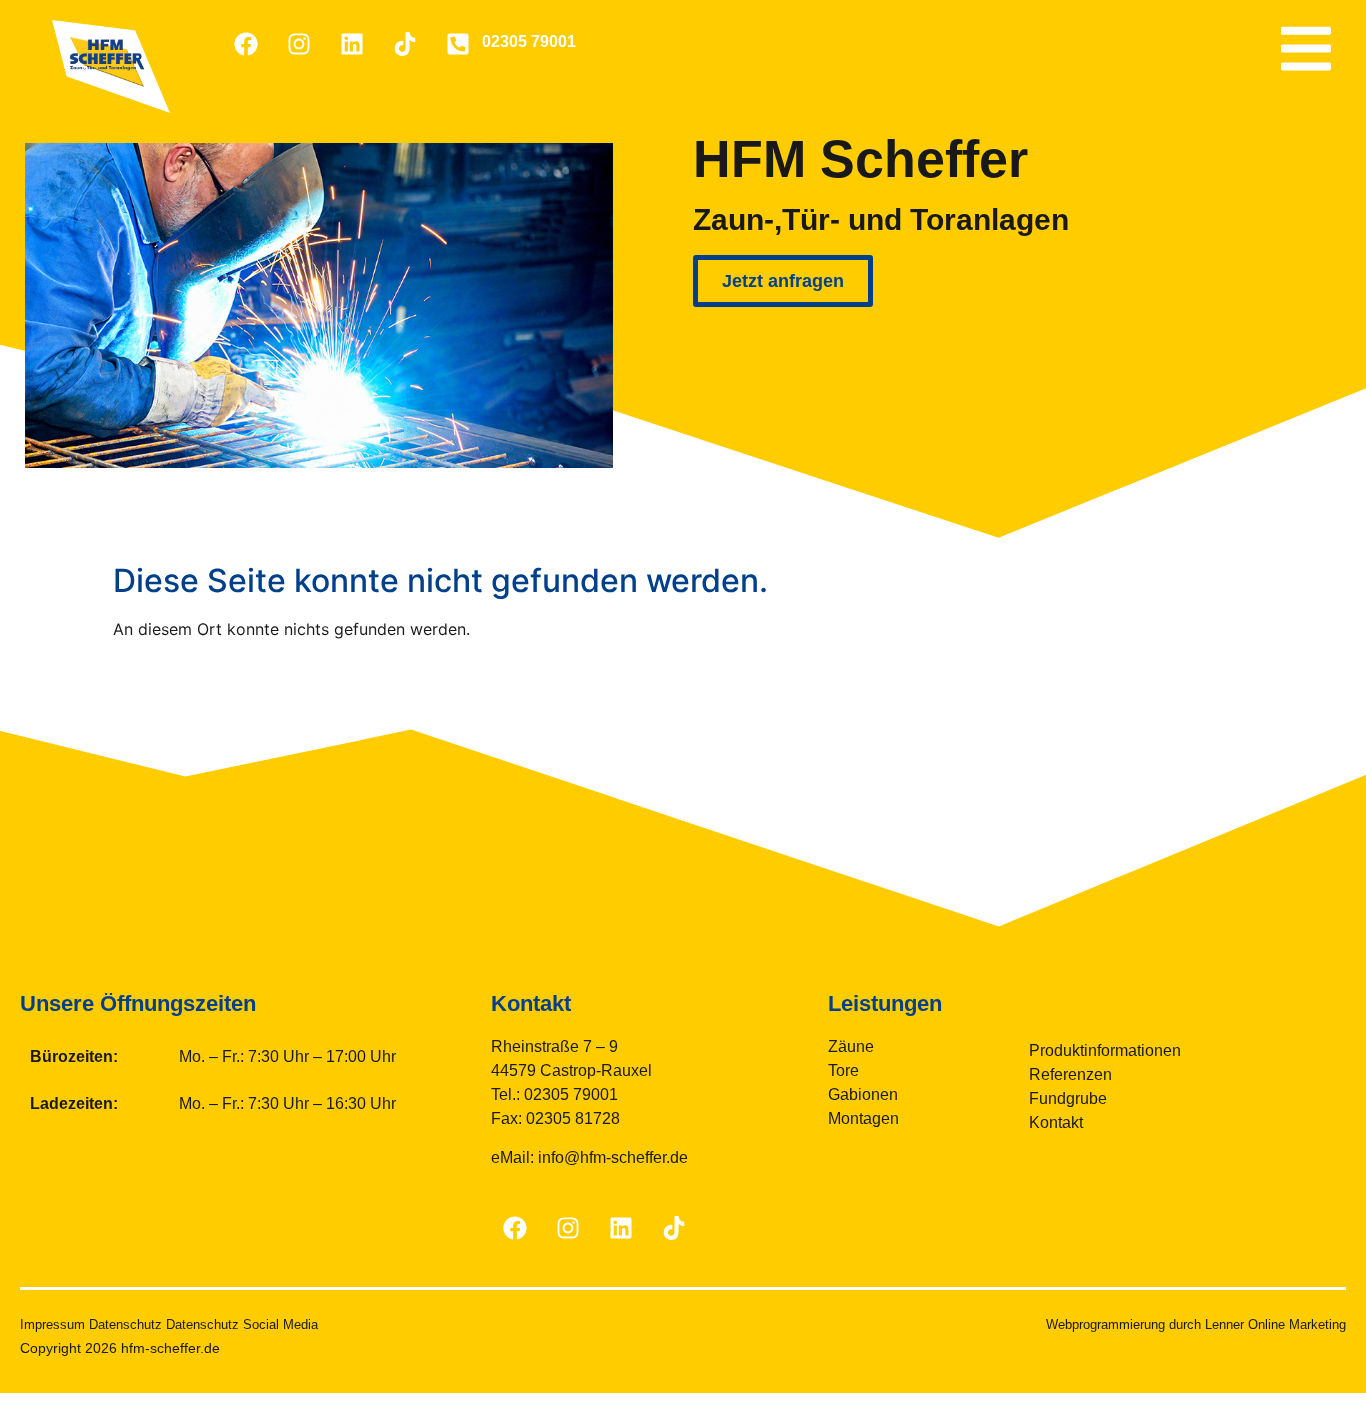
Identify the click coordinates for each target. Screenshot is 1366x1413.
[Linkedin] (352, 44)
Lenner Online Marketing (1275, 1324)
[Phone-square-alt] (458, 44)
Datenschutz (125, 1324)
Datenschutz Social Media (242, 1324)
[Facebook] (246, 44)
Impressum (52, 1324)
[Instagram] (299, 44)
